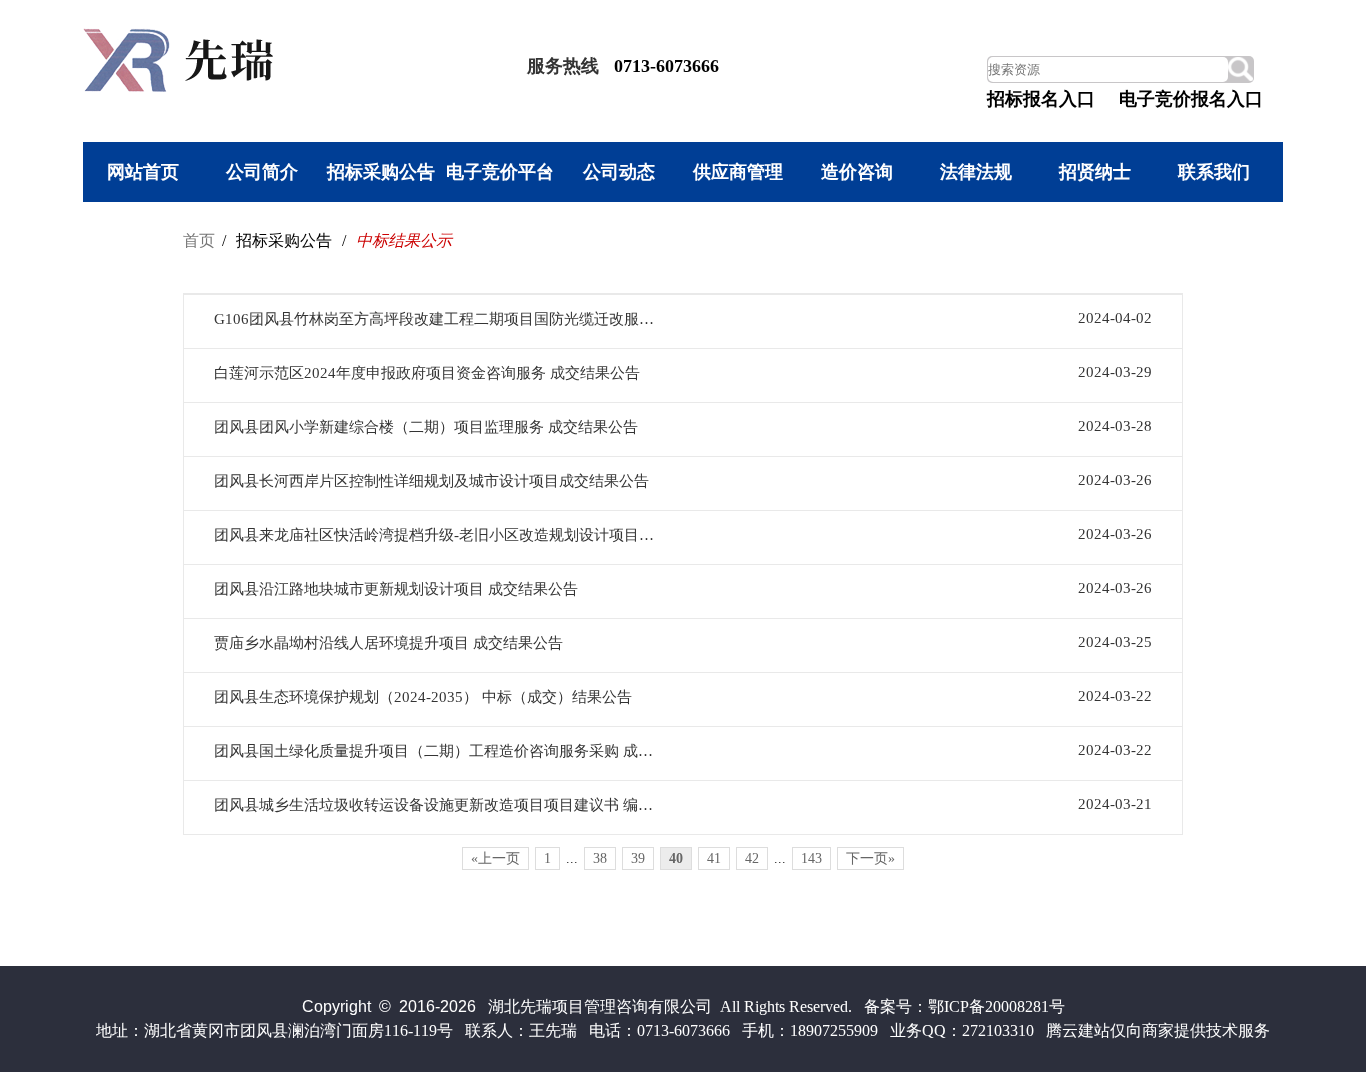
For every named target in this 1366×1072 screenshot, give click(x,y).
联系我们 (1214, 172)
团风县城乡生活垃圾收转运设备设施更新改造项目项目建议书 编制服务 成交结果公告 (437, 805)
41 (714, 858)
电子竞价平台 (500, 172)
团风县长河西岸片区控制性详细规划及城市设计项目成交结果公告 (431, 481)
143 (811, 858)
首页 (199, 240)
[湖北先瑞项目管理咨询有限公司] (183, 86)
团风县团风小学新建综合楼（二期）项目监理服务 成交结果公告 (426, 427)
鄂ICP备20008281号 (996, 1006)
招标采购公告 (381, 172)
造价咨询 (857, 172)
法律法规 (976, 172)
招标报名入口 (1041, 99)
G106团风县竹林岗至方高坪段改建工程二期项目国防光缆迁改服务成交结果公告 (437, 319)
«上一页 (495, 858)
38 (600, 858)
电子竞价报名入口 (1191, 99)
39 (638, 858)
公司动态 (619, 172)
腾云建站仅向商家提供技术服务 (1158, 1030)
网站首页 (143, 172)
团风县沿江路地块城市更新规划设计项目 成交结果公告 (396, 589)
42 (752, 858)
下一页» (870, 858)
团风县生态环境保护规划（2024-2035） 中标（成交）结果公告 (423, 697)
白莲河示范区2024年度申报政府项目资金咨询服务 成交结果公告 (427, 373)
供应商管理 (738, 172)
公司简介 (262, 172)
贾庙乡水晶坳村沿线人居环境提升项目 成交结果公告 (388, 643)
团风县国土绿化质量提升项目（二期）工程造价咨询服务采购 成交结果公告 (437, 751)
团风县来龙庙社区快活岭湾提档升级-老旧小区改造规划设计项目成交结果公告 (437, 535)
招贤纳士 (1095, 172)
